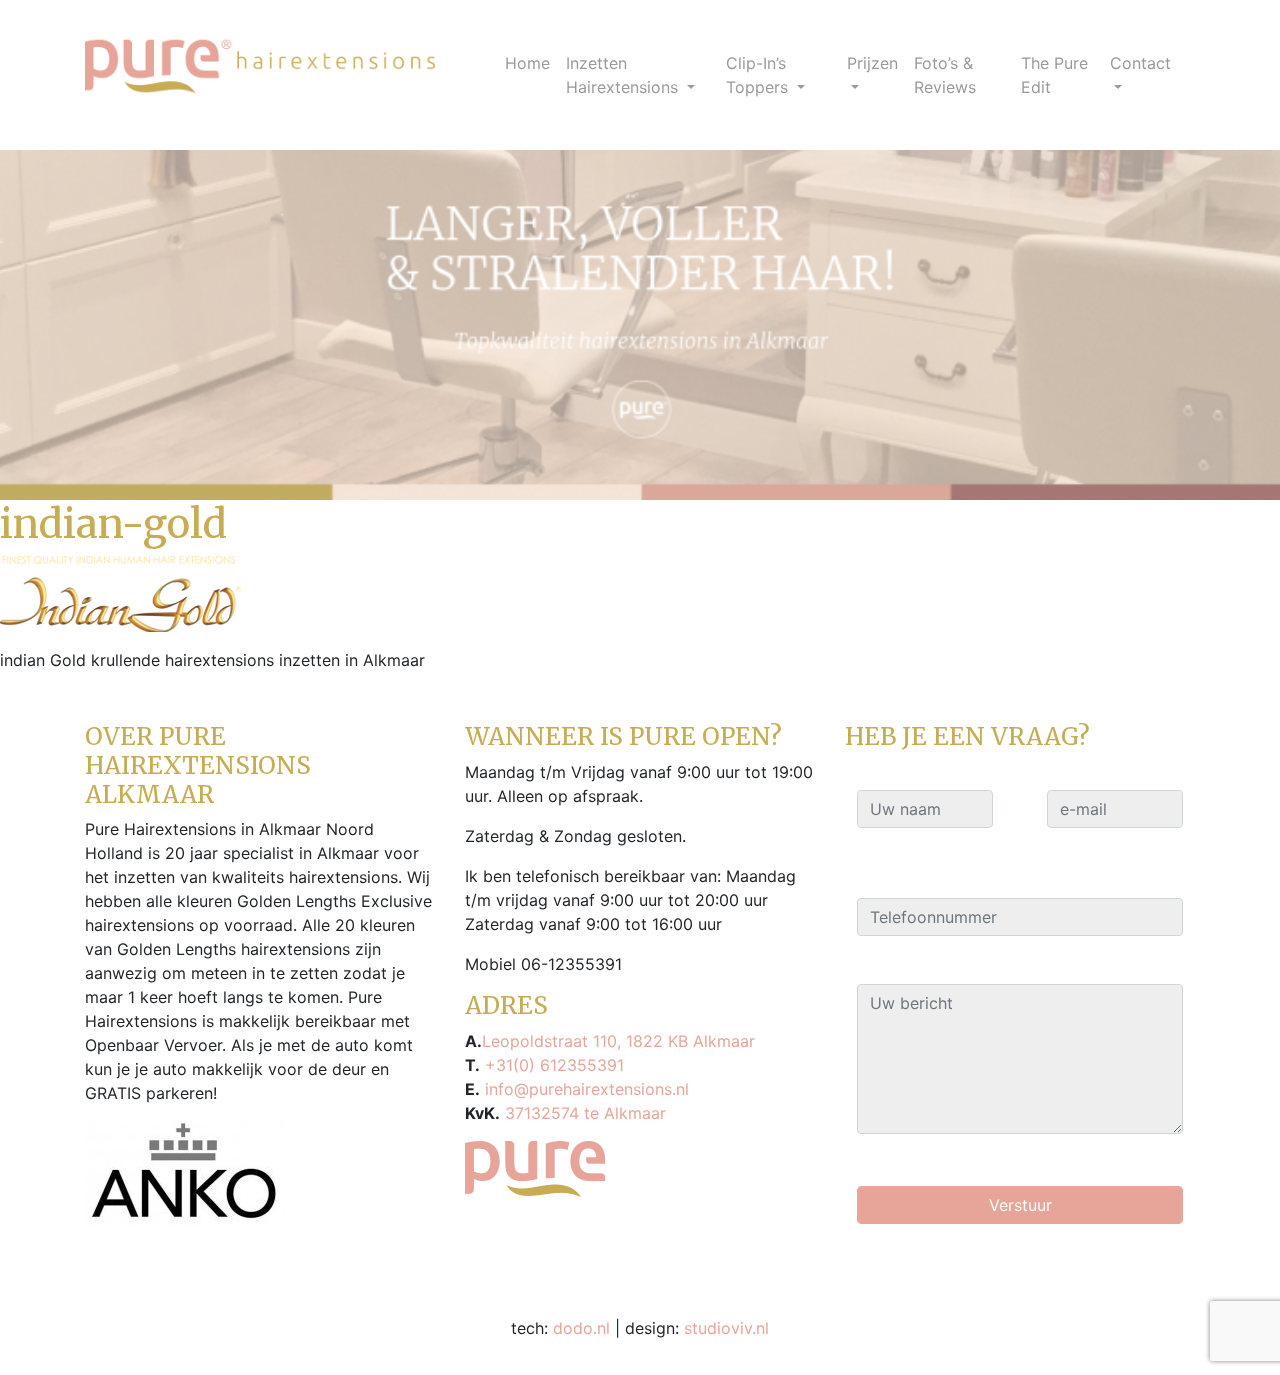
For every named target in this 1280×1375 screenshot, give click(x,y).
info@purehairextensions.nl (584, 1089)
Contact (1140, 63)
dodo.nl (581, 1328)
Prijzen (872, 63)
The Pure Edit (1054, 75)
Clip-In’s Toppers (759, 75)
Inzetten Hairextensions (624, 75)
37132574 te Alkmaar (583, 1113)
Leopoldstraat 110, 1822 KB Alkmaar (618, 1041)
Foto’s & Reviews (945, 75)
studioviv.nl (726, 1328)
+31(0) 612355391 (552, 1065)
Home (527, 63)
